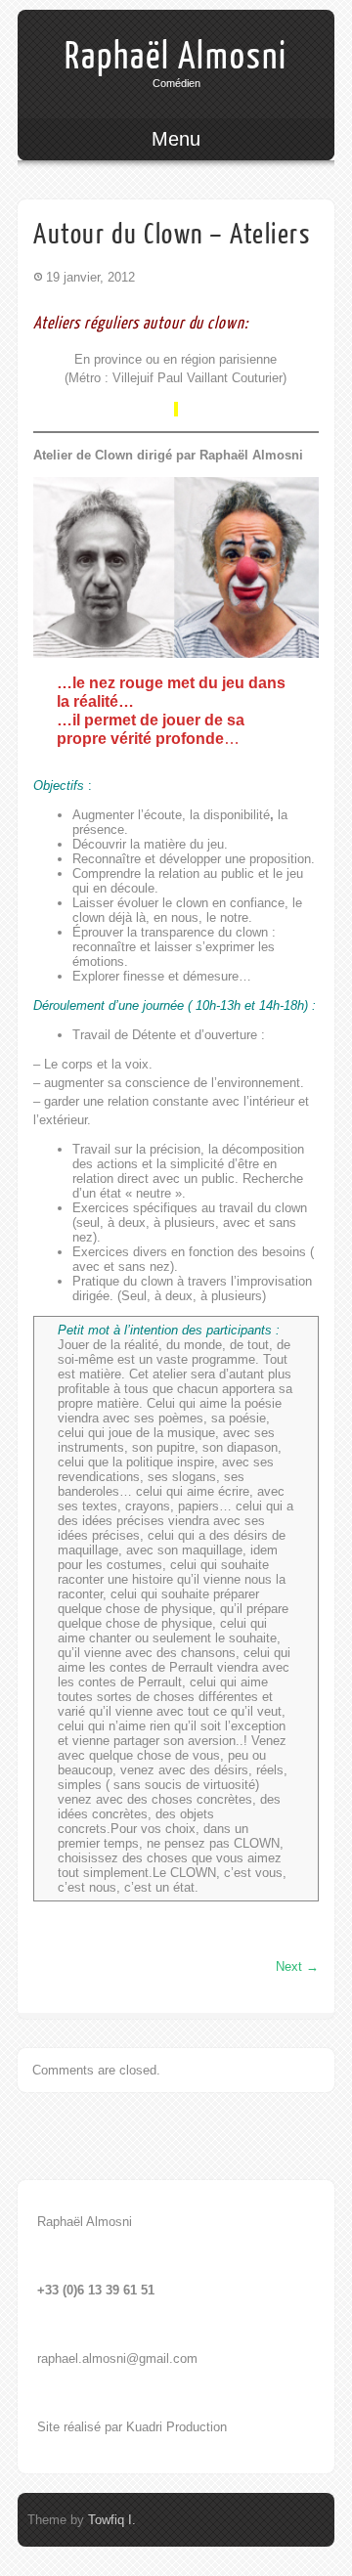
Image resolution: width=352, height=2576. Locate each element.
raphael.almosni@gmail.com (117, 2358)
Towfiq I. (112, 2520)
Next (297, 1966)
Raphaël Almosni (176, 57)
